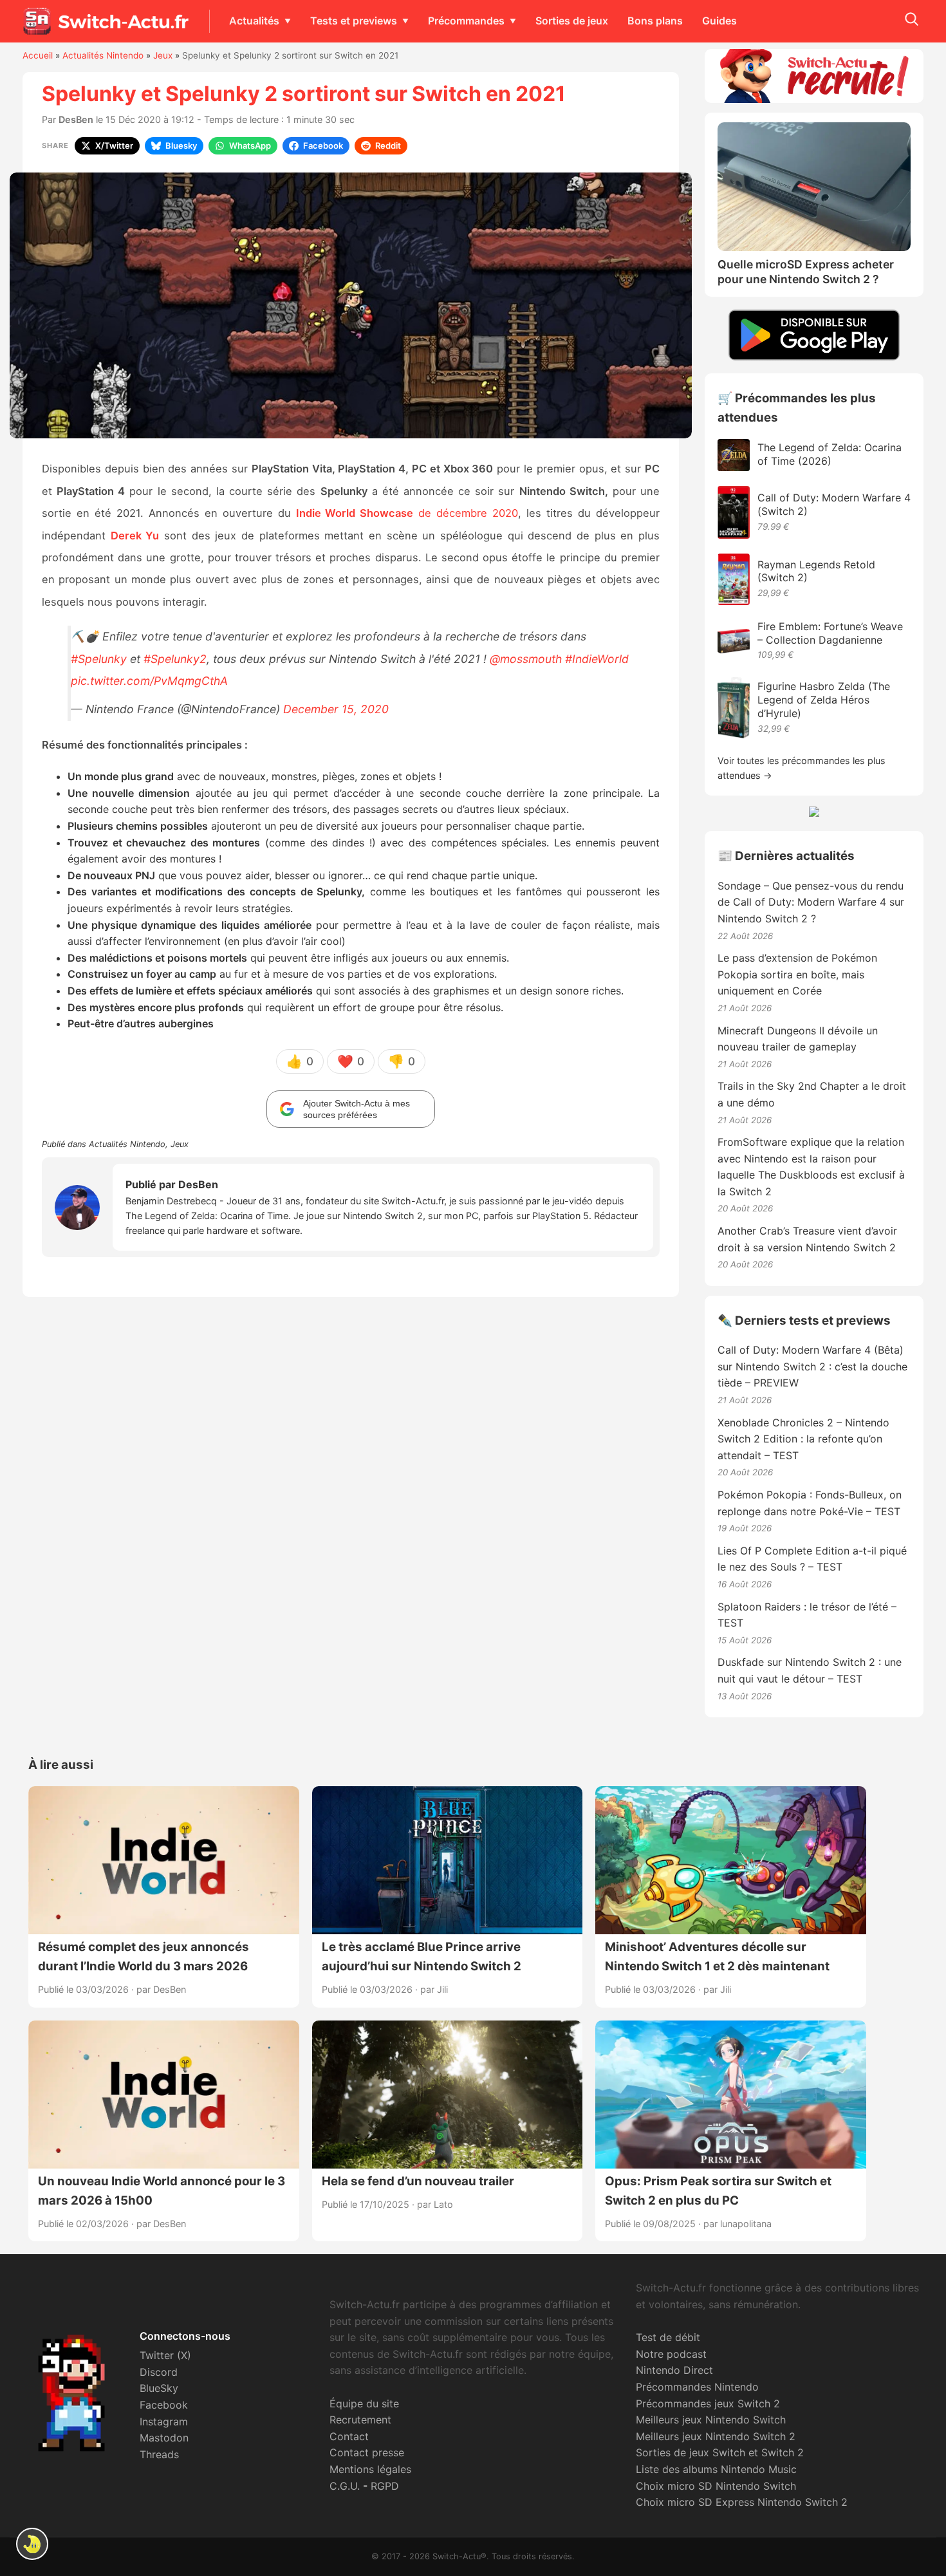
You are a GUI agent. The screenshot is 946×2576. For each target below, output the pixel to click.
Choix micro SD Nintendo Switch (716, 2486)
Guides (719, 21)
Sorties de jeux (572, 21)
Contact (349, 2436)
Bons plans (655, 21)
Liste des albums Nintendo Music (716, 2469)
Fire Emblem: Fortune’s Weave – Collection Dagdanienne (830, 633)
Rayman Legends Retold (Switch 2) (816, 571)
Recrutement (360, 2420)
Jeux (163, 55)
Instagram (164, 2422)
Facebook (164, 2405)
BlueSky (159, 2388)
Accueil (38, 55)
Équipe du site (364, 2403)
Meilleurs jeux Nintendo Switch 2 (716, 2436)
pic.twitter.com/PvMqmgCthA (149, 681)
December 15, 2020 (336, 709)
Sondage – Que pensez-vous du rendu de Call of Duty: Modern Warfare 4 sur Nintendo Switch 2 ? (811, 902)
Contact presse (367, 2452)
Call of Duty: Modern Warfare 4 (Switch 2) (834, 504)
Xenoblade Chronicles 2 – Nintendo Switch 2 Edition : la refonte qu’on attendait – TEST (803, 1439)
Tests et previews (354, 21)
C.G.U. (345, 2486)
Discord (159, 2372)
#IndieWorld (597, 659)
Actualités (254, 21)
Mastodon (164, 2438)
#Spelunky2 (175, 659)
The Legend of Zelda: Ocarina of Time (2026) (830, 454)
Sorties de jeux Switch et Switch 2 (720, 2452)
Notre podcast (671, 2354)
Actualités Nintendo (103, 55)
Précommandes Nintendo (697, 2387)
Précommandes (466, 21)
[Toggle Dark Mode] (32, 2544)
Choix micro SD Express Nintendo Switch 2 (742, 2502)
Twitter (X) (165, 2355)
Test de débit (668, 2337)
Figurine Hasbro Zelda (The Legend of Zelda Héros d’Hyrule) (824, 700)
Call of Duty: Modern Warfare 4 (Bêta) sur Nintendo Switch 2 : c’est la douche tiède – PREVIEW (812, 1366)
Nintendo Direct (674, 2370)
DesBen (76, 119)
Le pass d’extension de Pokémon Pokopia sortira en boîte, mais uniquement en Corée (797, 974)
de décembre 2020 (407, 513)
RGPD (385, 2486)
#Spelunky (99, 659)
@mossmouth (526, 659)
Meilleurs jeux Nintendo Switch (711, 2420)
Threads (159, 2454)
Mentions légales (370, 2469)
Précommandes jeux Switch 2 (708, 2403)
